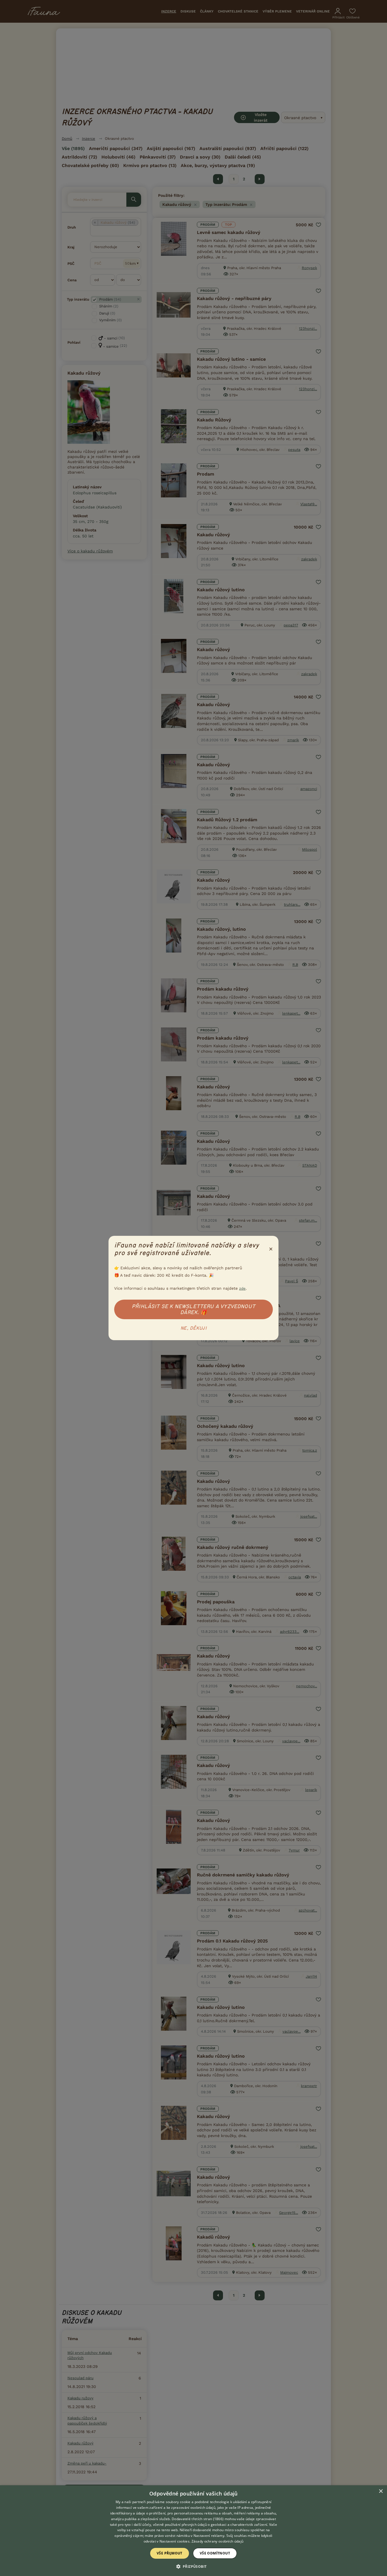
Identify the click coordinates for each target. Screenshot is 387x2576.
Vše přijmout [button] (170, 2553)
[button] (194, 2566)
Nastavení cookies (175, 2541)
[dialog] (193, 2531)
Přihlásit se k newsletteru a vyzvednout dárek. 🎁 (193, 1309)
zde (242, 1288)
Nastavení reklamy (209, 2536)
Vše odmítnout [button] (215, 2553)
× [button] (381, 2491)
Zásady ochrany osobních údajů (218, 2541)
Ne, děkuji (193, 1328)
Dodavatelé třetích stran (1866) (198, 2519)
